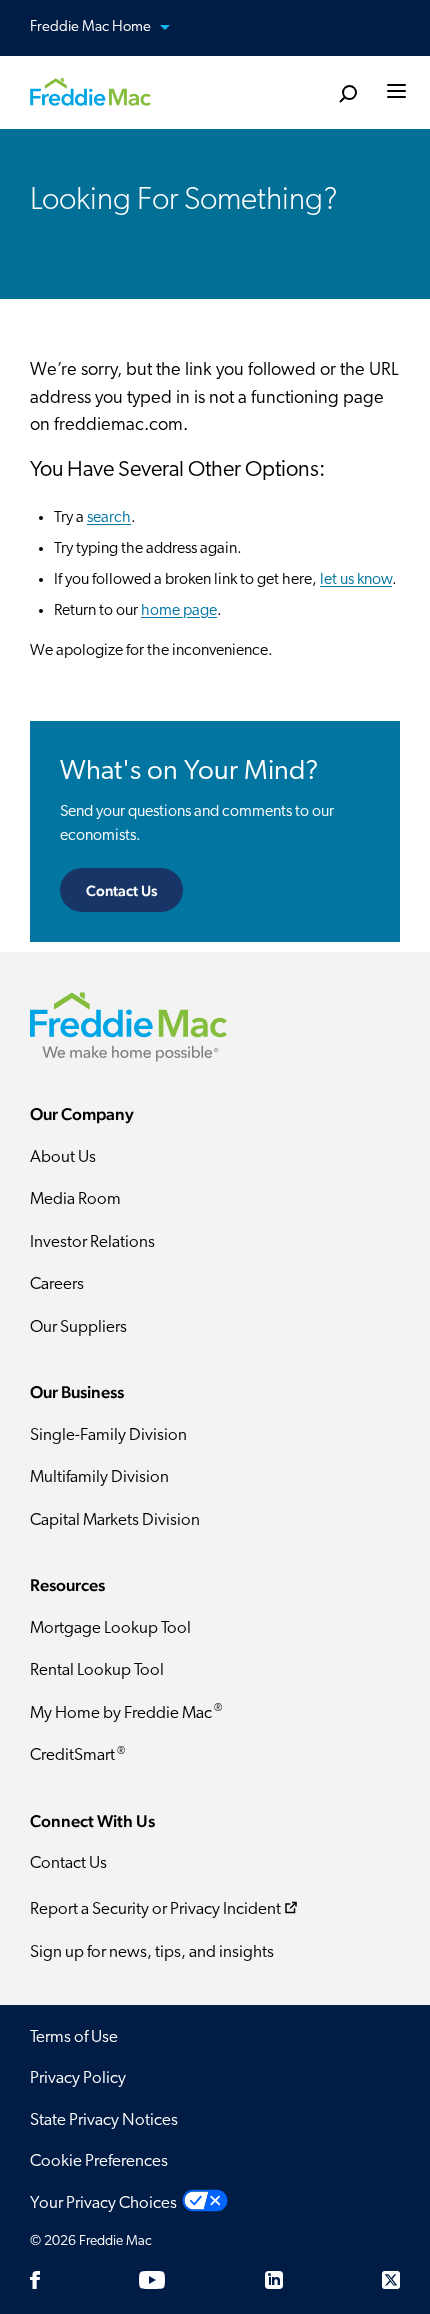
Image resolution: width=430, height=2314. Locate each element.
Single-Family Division (108, 1435)
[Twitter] (391, 2280)
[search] (347, 94)
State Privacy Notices (104, 2120)
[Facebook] (35, 2280)
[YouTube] (152, 2280)
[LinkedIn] (274, 2280)
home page (179, 611)
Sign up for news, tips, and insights (152, 1952)
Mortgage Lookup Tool (110, 1628)
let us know (356, 580)
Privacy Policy (78, 2078)
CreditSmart (77, 1755)
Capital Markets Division (115, 1520)
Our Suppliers (78, 1327)
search (109, 518)
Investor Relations (92, 1242)
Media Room (75, 1199)
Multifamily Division (99, 1477)
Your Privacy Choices (103, 2203)
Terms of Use (74, 2037)
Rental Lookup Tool (97, 1670)
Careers (57, 1284)
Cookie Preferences (99, 2161)
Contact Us (121, 890)
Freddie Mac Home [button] (92, 27)
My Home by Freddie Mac (126, 1712)
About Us (63, 1157)
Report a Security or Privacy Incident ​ (155, 1909)
